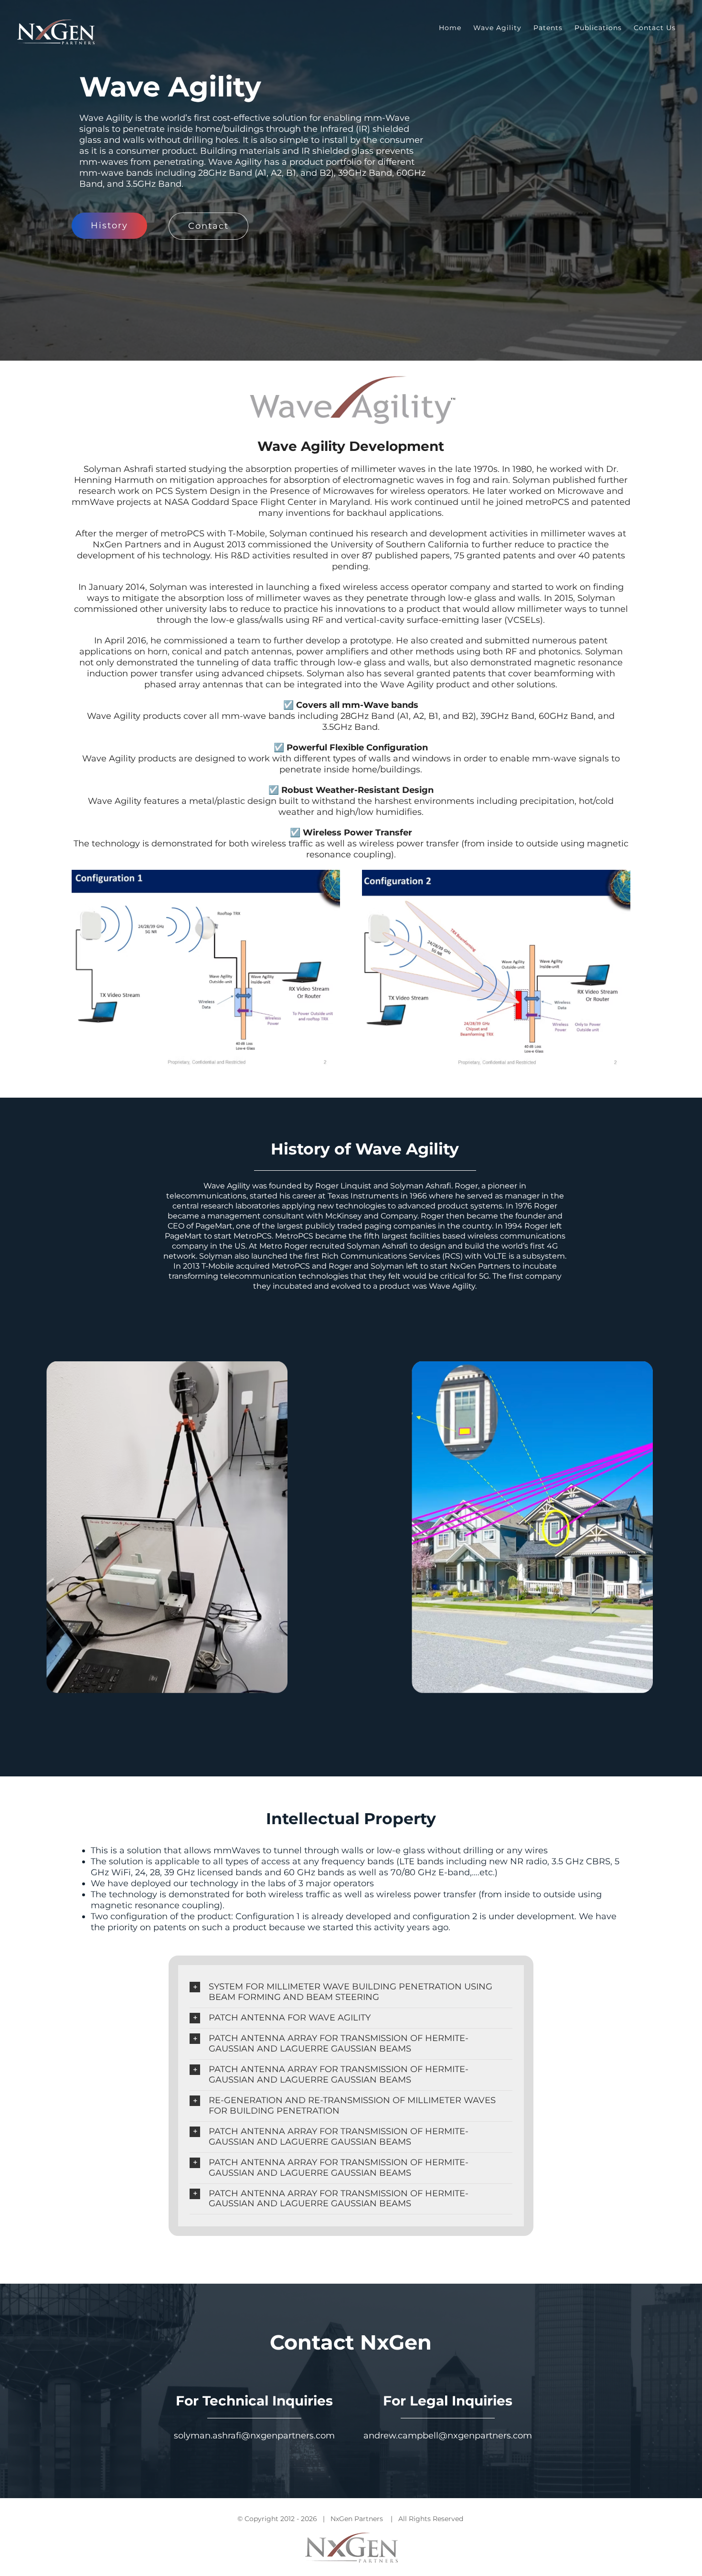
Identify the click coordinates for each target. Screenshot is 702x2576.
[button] (351, 1992)
